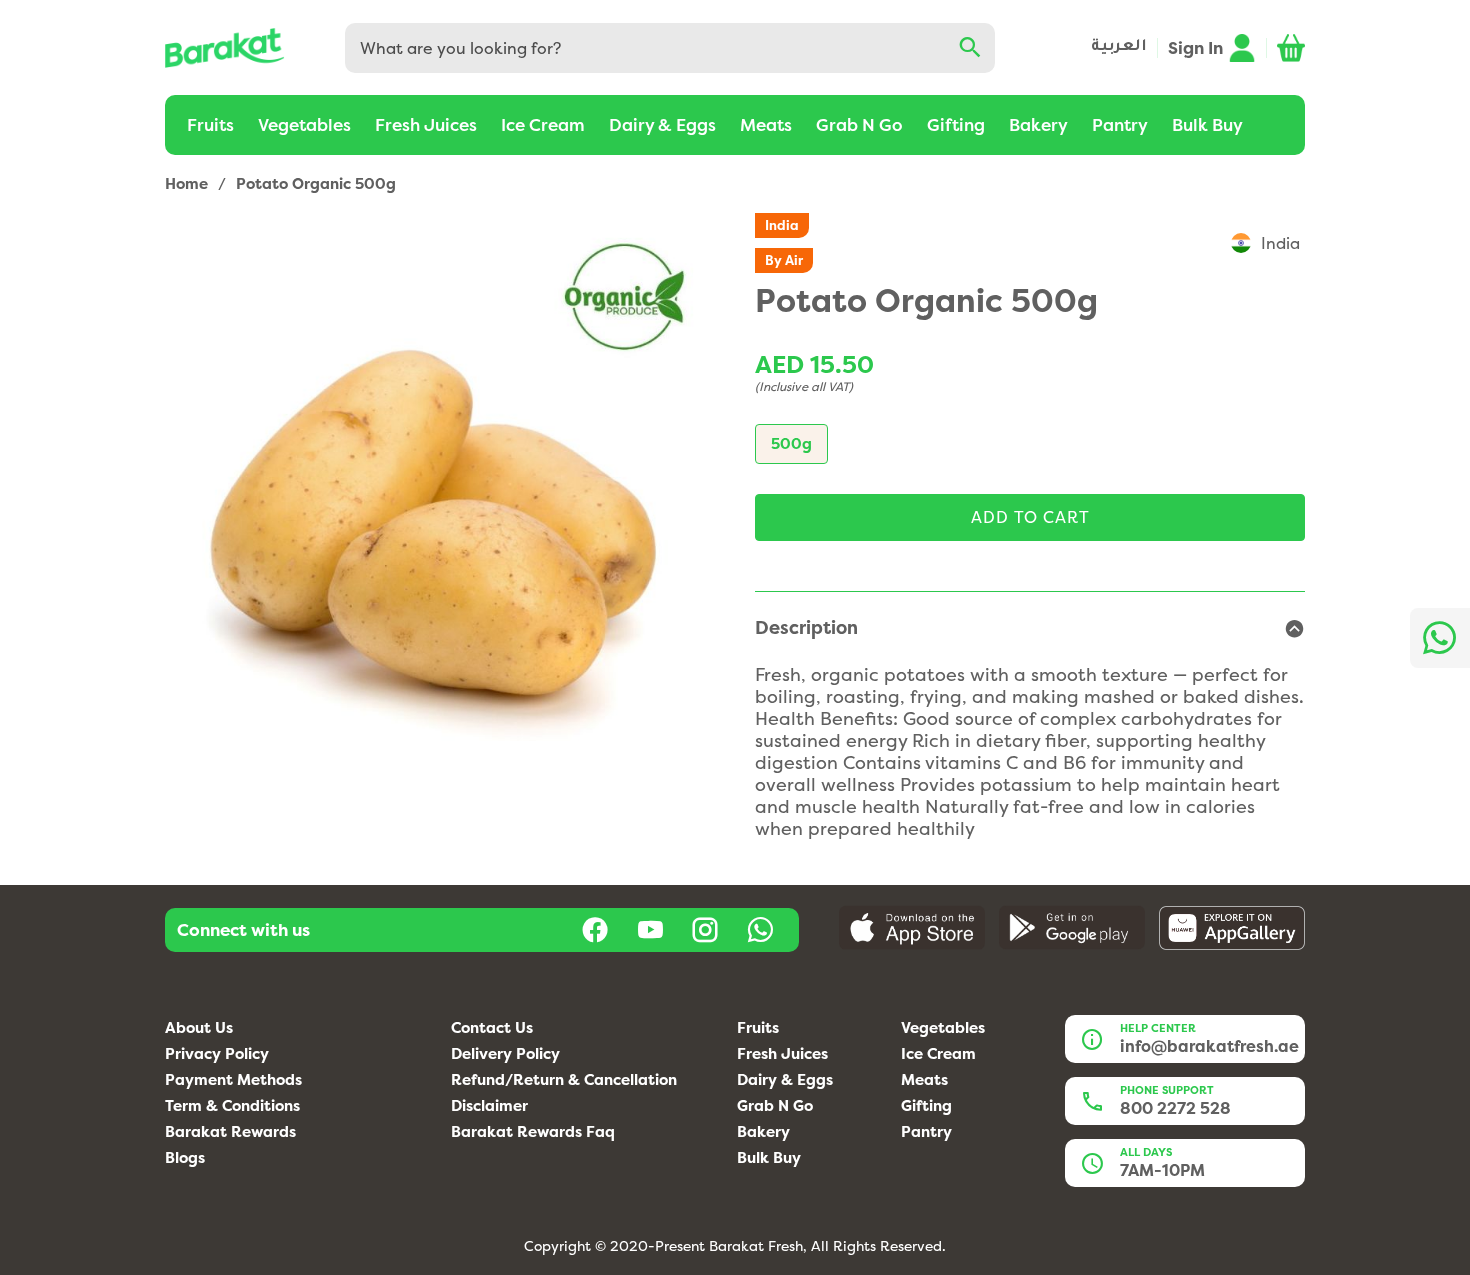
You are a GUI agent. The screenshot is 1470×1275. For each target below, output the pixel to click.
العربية (1119, 47)
